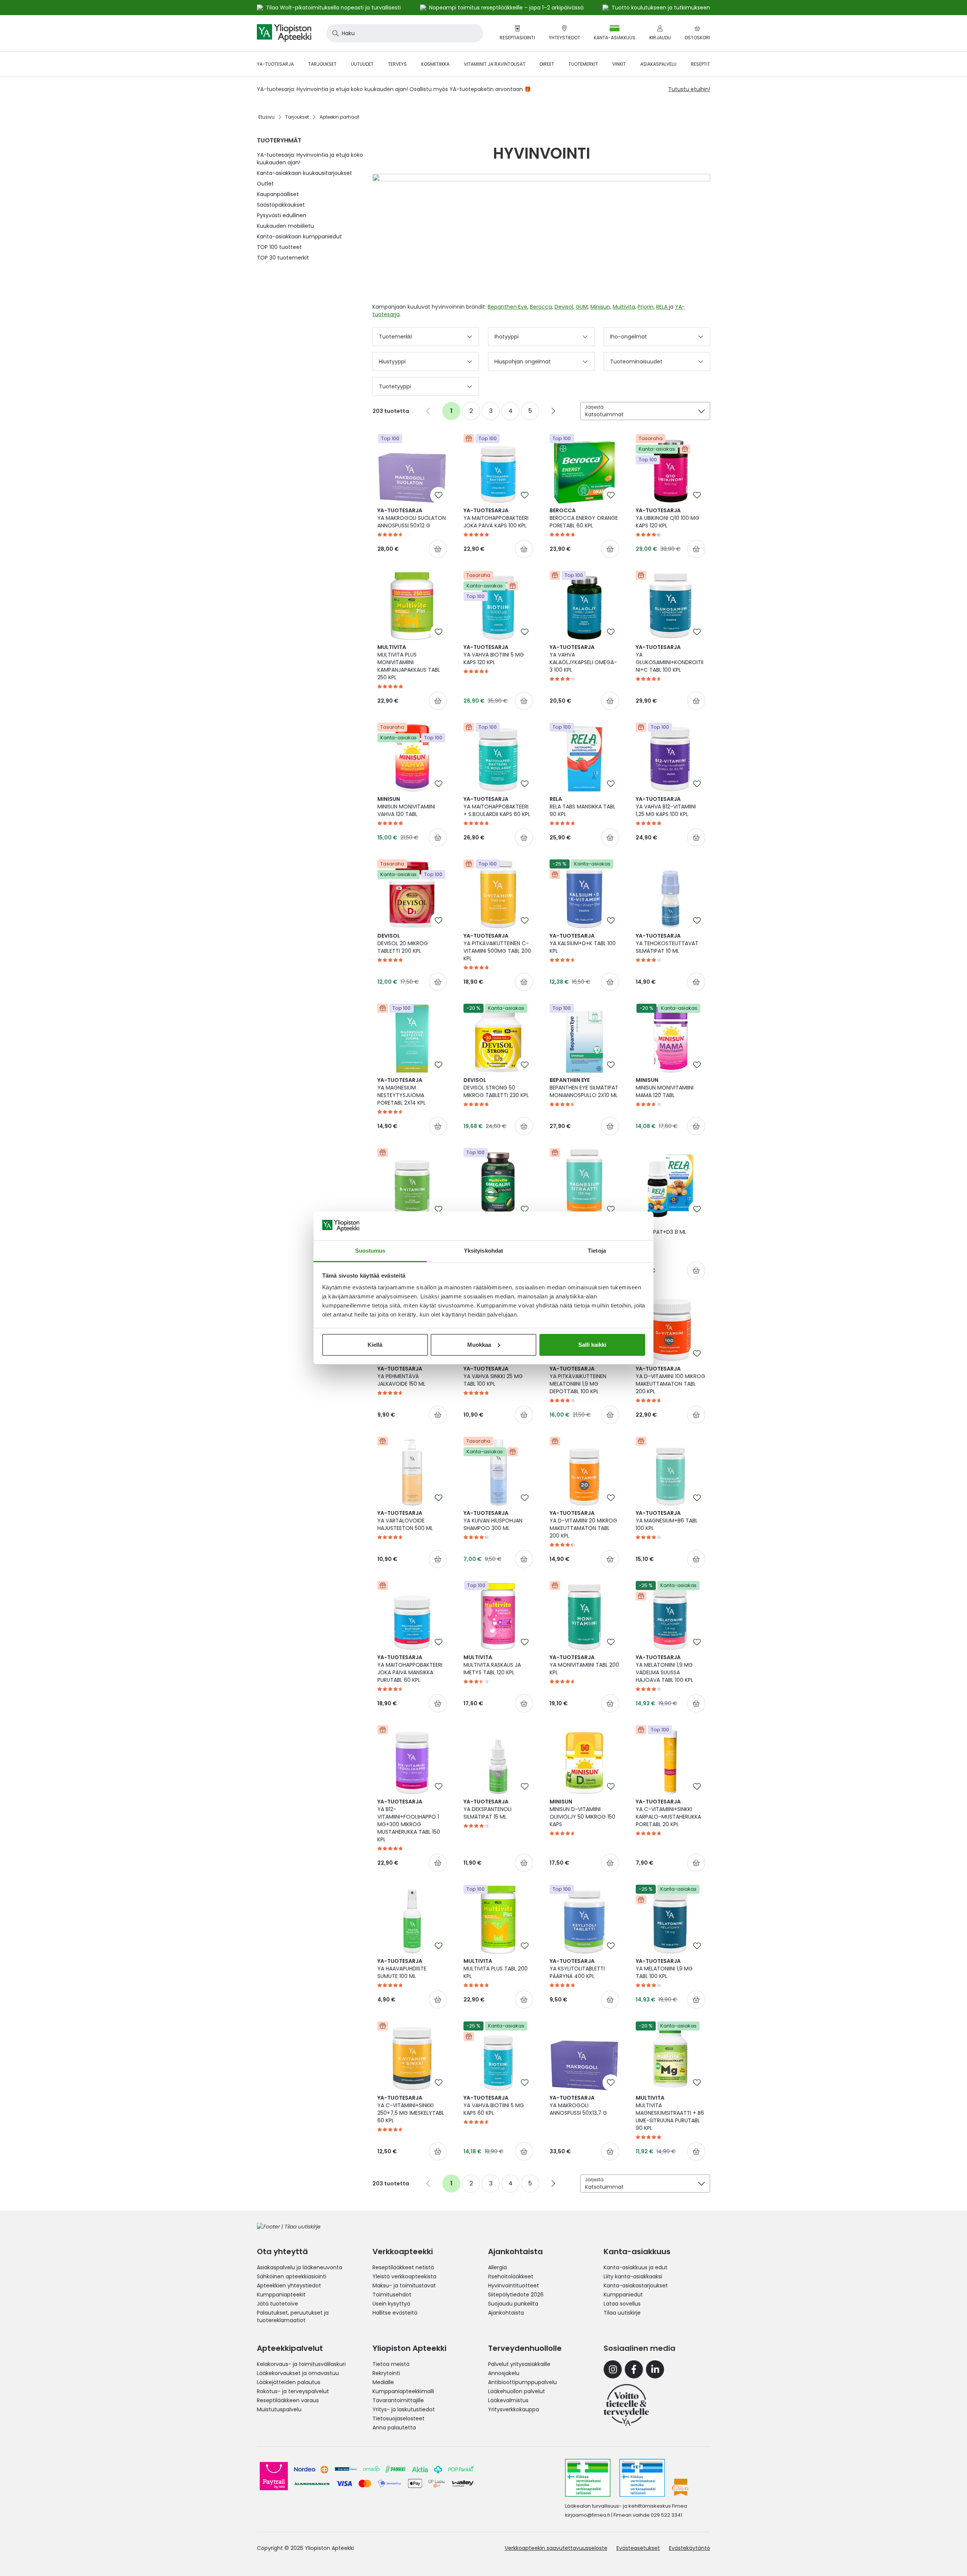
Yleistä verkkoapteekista (404, 2276)
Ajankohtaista (506, 2313)
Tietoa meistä (391, 2364)
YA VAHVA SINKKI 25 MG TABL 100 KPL (493, 1376)
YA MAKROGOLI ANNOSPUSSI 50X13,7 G (578, 2105)
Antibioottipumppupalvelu (522, 2382)
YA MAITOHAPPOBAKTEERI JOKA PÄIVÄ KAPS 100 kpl (496, 518)
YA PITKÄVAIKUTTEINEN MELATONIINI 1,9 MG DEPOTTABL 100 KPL (578, 1380)
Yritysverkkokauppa (514, 2409)
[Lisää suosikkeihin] (439, 495)
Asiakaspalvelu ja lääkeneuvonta (300, 2267)
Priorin (646, 307)
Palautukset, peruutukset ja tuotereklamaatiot (293, 2316)
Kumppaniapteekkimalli (403, 2391)
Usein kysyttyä (391, 2304)
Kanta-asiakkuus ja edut (636, 2267)
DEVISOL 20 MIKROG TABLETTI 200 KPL (403, 943)
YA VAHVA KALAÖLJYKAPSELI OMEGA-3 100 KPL (583, 658)
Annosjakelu (504, 2373)
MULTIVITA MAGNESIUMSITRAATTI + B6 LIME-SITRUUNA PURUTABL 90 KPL (670, 2113)
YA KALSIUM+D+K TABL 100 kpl (583, 943)
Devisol (564, 307)
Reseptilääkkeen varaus (288, 2400)
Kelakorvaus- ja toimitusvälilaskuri (301, 2364)
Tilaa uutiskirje (622, 2313)
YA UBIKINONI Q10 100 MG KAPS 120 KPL (667, 518)
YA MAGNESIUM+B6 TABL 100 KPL (667, 1521)
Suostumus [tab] (370, 1251)
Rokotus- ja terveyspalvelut (293, 2391)
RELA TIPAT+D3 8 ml (661, 1228)
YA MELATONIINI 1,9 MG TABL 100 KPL (664, 1969)
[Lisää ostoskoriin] (438, 549)
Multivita (624, 307)
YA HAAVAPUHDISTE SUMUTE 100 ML (402, 1969)
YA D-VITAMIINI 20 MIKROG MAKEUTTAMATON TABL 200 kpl (583, 1524)
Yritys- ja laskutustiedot (404, 2409)
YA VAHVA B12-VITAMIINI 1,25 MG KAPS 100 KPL (666, 807)
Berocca (541, 307)
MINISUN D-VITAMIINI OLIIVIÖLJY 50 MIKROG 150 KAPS (582, 1813)
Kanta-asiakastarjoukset (636, 2285)
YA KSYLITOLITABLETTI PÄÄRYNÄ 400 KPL (577, 1969)
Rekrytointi (386, 2373)
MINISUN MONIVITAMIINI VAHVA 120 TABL (406, 807)
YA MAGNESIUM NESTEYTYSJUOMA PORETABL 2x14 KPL (402, 1091)
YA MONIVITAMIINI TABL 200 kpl (584, 1665)
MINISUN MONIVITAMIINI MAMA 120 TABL (665, 1088)
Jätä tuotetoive (277, 2304)
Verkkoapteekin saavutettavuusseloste (556, 2548)
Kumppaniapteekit (281, 2295)
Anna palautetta (394, 2428)
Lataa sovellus (622, 2304)
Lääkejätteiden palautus (289, 2382)
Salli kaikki (592, 1345)
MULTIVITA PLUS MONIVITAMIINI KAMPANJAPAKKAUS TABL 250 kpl (409, 662)
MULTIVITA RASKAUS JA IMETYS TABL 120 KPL (492, 1665)
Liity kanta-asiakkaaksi (633, 2276)
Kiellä (375, 1345)
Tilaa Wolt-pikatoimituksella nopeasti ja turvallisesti (333, 8)
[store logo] (284, 33)
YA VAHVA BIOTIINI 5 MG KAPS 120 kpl (494, 655)
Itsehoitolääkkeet (511, 2276)
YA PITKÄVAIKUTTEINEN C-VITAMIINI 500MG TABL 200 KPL (497, 947)
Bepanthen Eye (507, 307)
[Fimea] (588, 2478)
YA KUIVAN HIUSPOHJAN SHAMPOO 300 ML (493, 1521)
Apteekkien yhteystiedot (289, 2285)
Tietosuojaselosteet (399, 2418)
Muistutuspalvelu (279, 2409)
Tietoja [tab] (597, 1251)
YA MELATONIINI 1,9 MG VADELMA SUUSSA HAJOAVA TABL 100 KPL (664, 1669)
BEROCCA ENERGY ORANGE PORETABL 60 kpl (584, 518)
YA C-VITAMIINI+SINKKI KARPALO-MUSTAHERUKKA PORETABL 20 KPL (668, 1813)
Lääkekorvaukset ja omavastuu (298, 2373)
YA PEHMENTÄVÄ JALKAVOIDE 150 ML (401, 1376)
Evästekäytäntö (690, 2548)
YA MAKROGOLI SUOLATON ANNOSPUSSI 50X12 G (412, 518)
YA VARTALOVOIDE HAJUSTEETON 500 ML (405, 1521)
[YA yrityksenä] (626, 2405)
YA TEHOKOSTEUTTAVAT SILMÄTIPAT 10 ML (667, 943)
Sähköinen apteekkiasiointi (292, 2276)
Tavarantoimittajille (398, 2400)
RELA (663, 307)
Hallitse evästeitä (395, 2313)
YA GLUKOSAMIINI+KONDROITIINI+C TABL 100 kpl (670, 658)
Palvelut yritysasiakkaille (519, 2364)
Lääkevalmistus (508, 2400)
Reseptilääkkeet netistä (403, 2267)
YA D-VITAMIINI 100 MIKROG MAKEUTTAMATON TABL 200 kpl (670, 1380)
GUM (582, 307)
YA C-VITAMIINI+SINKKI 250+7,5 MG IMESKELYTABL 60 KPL (411, 2109)
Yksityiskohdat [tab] (483, 1251)
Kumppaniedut (623, 2295)
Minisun (600, 307)
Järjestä (594, 407)
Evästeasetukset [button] (638, 2548)
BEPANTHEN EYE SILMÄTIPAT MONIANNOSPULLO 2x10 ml (584, 1088)
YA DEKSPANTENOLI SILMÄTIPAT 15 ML (487, 1809)
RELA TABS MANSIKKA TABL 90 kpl (582, 807)
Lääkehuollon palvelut (517, 2391)
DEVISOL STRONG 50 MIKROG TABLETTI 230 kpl (496, 1088)
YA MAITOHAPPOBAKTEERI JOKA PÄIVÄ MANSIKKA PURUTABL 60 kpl (410, 1669)
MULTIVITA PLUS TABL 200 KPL (496, 1969)
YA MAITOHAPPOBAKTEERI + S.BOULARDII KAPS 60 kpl (497, 807)
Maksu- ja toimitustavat (404, 2285)
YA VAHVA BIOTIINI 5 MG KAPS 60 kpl (494, 2105)
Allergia (497, 2267)
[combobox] (405, 33)
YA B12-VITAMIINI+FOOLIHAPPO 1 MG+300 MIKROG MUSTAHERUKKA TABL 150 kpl (409, 1820)
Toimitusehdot (392, 2295)
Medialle (383, 2382)
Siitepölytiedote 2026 (516, 2295)
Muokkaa (479, 1345)
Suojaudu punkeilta (513, 2304)
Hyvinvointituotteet (514, 2285)
